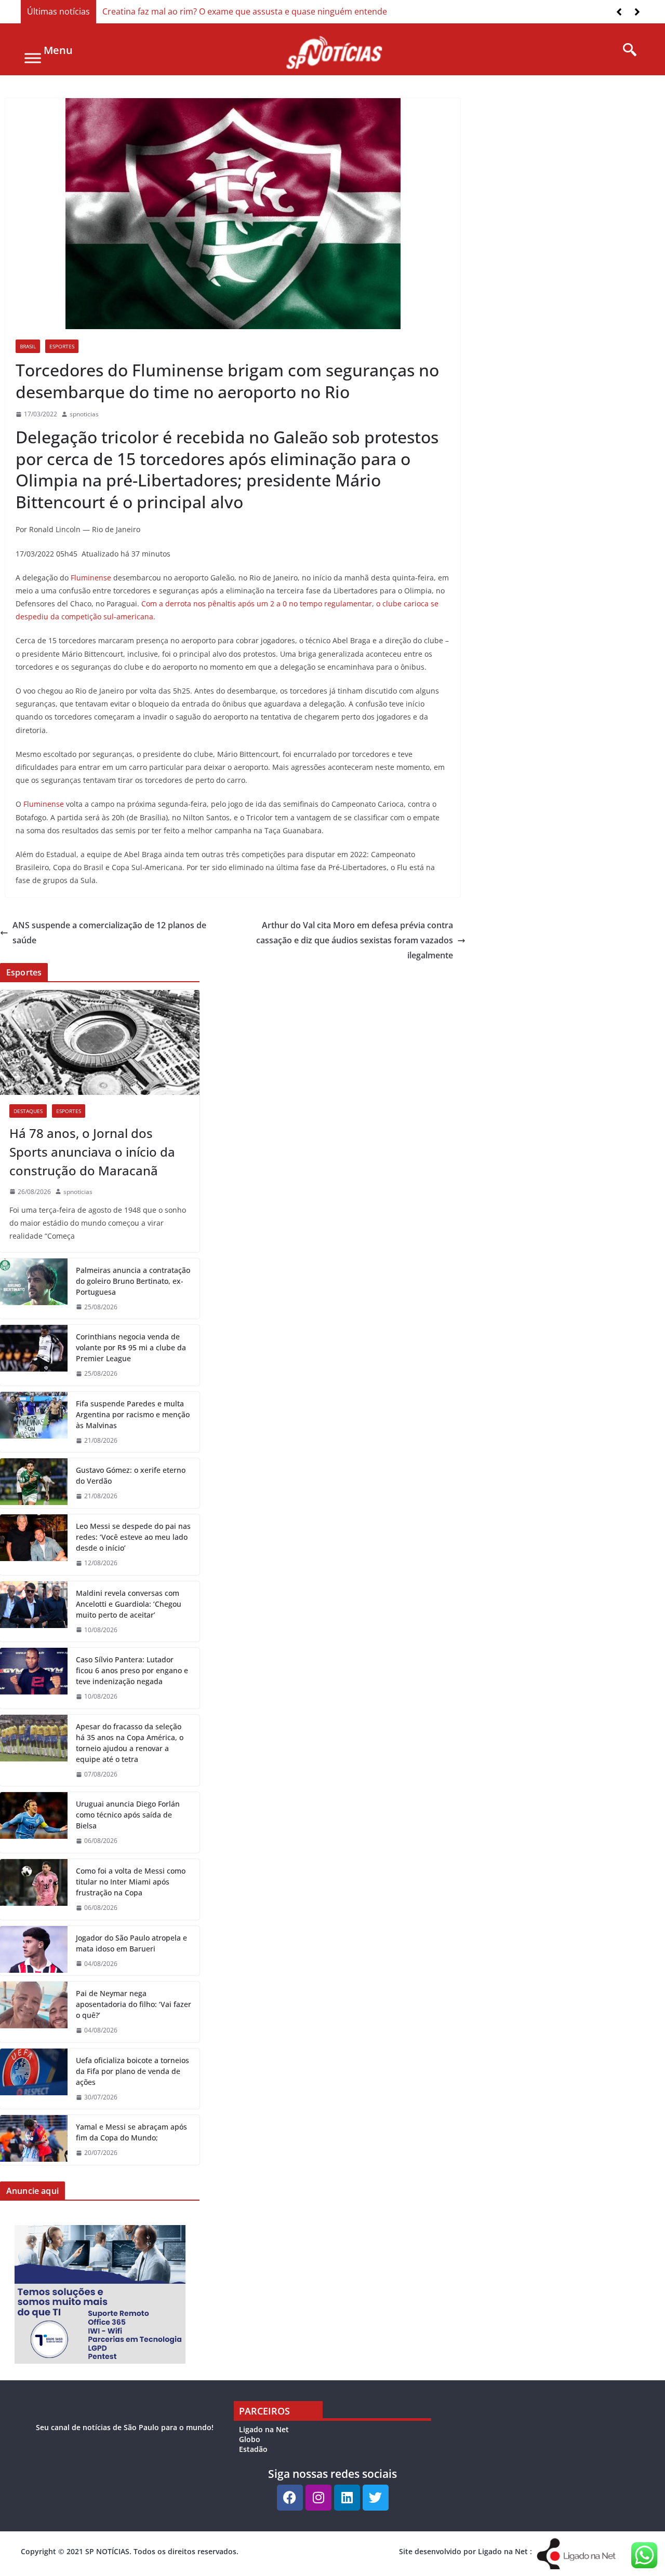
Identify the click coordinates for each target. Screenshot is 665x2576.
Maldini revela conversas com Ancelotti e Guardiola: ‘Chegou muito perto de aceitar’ (129, 1604)
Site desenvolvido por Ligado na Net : (465, 2551)
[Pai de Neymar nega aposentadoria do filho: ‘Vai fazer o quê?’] (34, 2012)
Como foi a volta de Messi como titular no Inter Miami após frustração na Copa (131, 1882)
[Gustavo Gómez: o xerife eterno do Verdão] (34, 1483)
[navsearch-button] (626, 50)
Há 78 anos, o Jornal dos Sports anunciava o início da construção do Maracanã (92, 1152)
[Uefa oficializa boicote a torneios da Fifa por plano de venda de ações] (34, 2079)
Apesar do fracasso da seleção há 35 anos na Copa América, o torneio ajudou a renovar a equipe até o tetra (130, 1743)
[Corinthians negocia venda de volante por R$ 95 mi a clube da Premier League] (34, 1355)
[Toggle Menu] (33, 58)
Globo (250, 2439)
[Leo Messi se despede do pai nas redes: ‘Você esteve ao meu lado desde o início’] (34, 1545)
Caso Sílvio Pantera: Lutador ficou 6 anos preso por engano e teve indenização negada (132, 1670)
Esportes (62, 346)
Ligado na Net (264, 2429)
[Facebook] (290, 2498)
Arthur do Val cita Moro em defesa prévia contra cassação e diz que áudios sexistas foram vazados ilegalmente (355, 940)
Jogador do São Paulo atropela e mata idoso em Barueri (131, 1943)
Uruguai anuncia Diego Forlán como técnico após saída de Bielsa (128, 1815)
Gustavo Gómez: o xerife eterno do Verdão (131, 1475)
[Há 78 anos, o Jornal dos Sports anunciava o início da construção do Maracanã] (100, 1042)
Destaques (28, 1111)
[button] (637, 12)
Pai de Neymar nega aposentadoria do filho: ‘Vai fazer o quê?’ (134, 2004)
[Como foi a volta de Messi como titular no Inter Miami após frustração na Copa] (34, 1889)
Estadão (253, 2449)
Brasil (28, 346)
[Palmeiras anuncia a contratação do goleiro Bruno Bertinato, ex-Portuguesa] (34, 1289)
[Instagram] (318, 2498)
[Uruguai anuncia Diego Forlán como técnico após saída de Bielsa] (34, 1822)
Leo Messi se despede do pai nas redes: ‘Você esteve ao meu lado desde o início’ (133, 1537)
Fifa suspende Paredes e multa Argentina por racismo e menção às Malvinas (133, 1414)
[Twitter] (376, 2498)
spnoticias (84, 414)
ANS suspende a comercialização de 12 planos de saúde (109, 933)
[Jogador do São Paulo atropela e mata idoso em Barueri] (34, 1951)
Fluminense (91, 578)
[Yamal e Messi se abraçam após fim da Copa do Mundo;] (34, 2140)
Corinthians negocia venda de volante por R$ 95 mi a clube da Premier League (131, 1347)
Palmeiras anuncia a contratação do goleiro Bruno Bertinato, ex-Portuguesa (133, 1281)
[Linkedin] (347, 2498)
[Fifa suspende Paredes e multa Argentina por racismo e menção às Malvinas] (34, 1422)
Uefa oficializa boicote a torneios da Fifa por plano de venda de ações (132, 2071)
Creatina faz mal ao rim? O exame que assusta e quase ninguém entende (245, 11)
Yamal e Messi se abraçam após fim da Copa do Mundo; (131, 2132)
